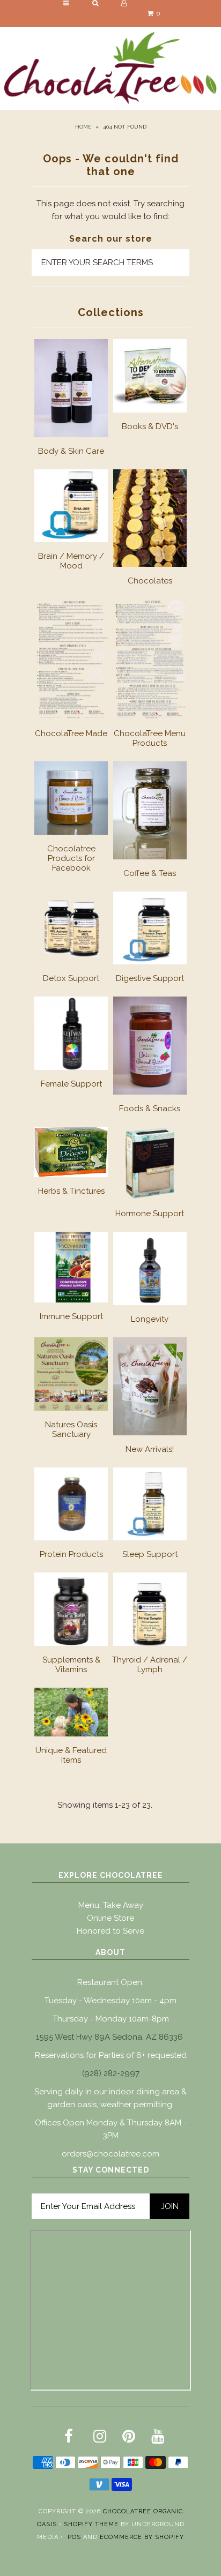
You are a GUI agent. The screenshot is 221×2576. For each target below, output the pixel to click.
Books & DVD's (150, 426)
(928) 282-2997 (111, 2073)
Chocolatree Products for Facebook (71, 858)
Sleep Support (150, 1554)
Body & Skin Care (71, 451)
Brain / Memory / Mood (71, 561)
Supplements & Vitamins (71, 1665)
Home (83, 127)
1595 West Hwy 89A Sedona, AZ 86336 (109, 2037)
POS (74, 2537)
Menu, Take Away (111, 1905)
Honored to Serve (110, 1931)
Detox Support (71, 978)
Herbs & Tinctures (71, 1191)
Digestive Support (150, 978)
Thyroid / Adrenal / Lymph (150, 1665)
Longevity (150, 1319)
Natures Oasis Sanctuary (71, 1429)
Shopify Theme (91, 2524)
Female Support (71, 1084)
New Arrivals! (150, 1449)
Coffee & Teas (150, 873)
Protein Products (71, 1554)
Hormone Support (150, 1214)
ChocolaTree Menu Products (150, 738)
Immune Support (71, 1316)
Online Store (110, 1918)
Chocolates (150, 581)
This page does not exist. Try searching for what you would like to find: (110, 210)
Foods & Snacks (150, 1109)
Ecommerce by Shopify (142, 2537)
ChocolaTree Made (71, 733)
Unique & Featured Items (71, 1755)
